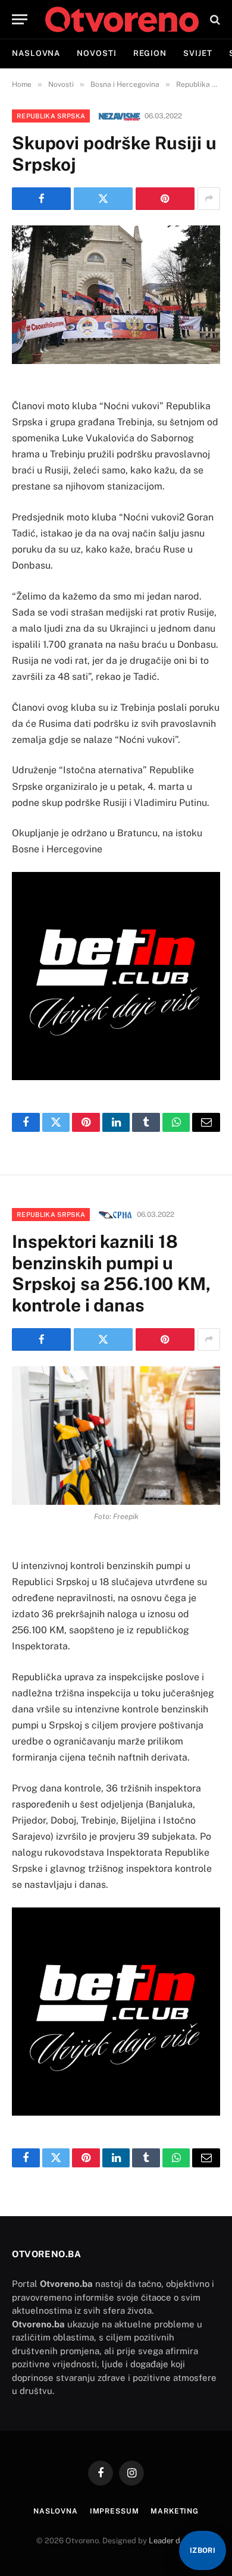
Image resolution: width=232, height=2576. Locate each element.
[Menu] (20, 19)
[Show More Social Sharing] (209, 199)
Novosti (96, 53)
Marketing (175, 2511)
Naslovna (36, 53)
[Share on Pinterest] (165, 199)
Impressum (115, 2511)
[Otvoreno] (122, 19)
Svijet (197, 53)
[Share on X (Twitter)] (103, 199)
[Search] (214, 19)
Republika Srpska (51, 116)
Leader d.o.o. (172, 2541)
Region (150, 53)
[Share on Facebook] (41, 199)
